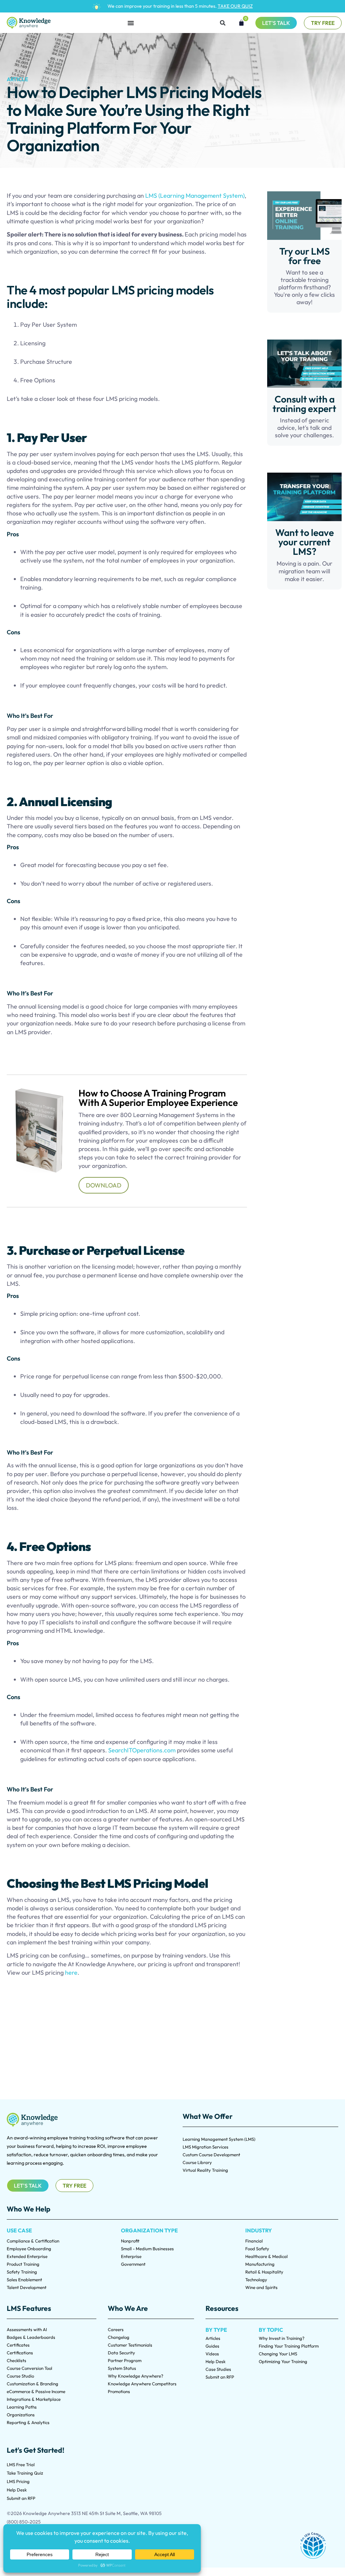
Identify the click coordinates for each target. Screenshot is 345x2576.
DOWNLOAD (104, 1185)
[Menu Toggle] (131, 23)
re (75, 1973)
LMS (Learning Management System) (195, 196)
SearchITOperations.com (142, 1750)
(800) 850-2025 (24, 2522)
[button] (223, 23)
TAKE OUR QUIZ (235, 6)
